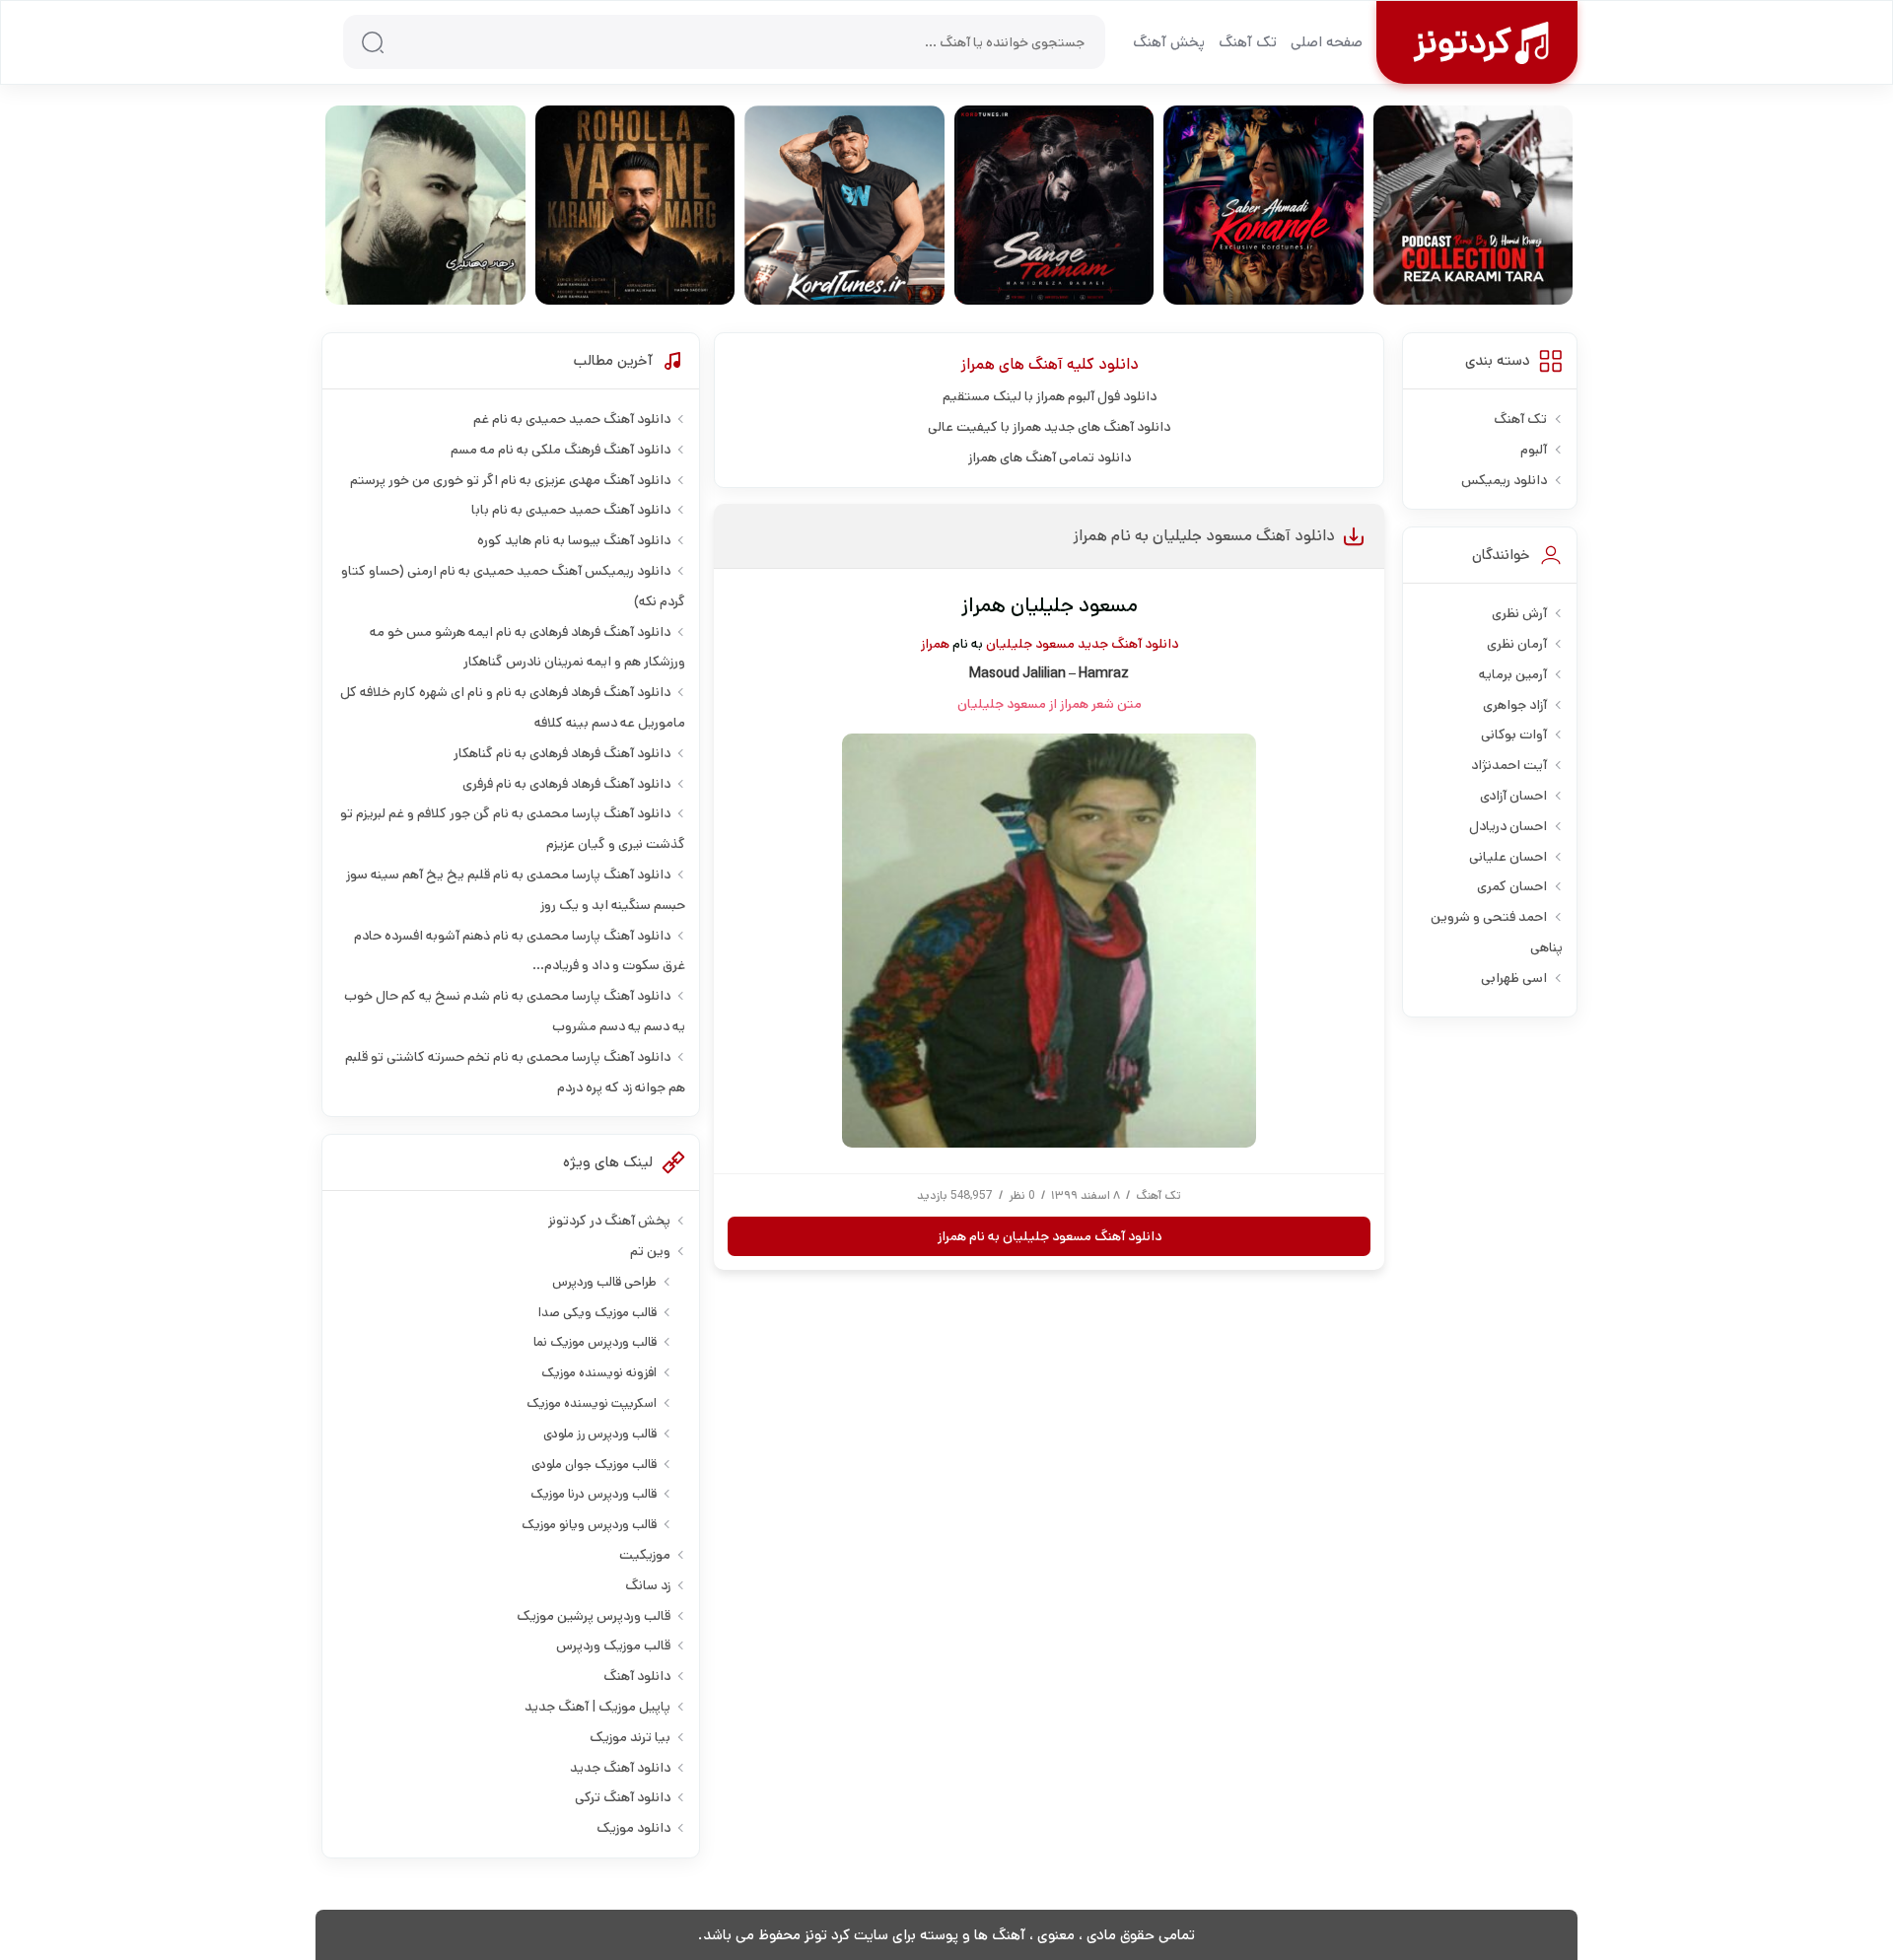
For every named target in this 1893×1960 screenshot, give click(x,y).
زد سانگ (648, 1585)
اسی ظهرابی (1514, 978)
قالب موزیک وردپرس (613, 1645)
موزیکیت (645, 1555)
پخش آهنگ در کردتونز (609, 1221)
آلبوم (1534, 450)
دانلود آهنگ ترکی (623, 1797)
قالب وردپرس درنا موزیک (594, 1494)
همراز (978, 364)
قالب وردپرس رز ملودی (600, 1434)
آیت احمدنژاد (1509, 765)
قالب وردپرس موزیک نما (595, 1342)
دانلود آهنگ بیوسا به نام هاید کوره (574, 540)
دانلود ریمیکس (1504, 480)
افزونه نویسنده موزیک (599, 1373)
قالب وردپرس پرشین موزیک (594, 1616)
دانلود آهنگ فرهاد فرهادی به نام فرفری (566, 784)
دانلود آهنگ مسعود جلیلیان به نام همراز (1204, 536)
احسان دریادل (1508, 826)
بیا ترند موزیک (630, 1737)
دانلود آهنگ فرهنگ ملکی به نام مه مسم (561, 450)
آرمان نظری (1517, 644)
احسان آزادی (1513, 796)
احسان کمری (1512, 886)
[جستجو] (373, 42)
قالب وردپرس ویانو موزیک (589, 1525)
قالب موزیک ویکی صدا (597, 1313)
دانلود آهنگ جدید (1128, 644)
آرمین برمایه (1513, 674)
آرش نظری (1519, 613)
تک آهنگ (1248, 42)
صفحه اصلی (1327, 42)
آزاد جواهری (1515, 705)
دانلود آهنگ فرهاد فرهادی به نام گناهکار (562, 753)
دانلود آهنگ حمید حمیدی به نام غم (572, 419)
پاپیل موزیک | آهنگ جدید (597, 1707)
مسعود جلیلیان (1030, 644)
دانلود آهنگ (637, 1676)
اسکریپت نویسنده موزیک (592, 1403)
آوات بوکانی (1514, 735)
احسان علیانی (1508, 857)
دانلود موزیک (633, 1828)
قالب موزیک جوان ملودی (594, 1465)
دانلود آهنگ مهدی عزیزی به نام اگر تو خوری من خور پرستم (510, 480)
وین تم (650, 1251)
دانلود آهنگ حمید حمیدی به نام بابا (571, 510)
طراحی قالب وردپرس (604, 1282)
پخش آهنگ (1169, 42)
